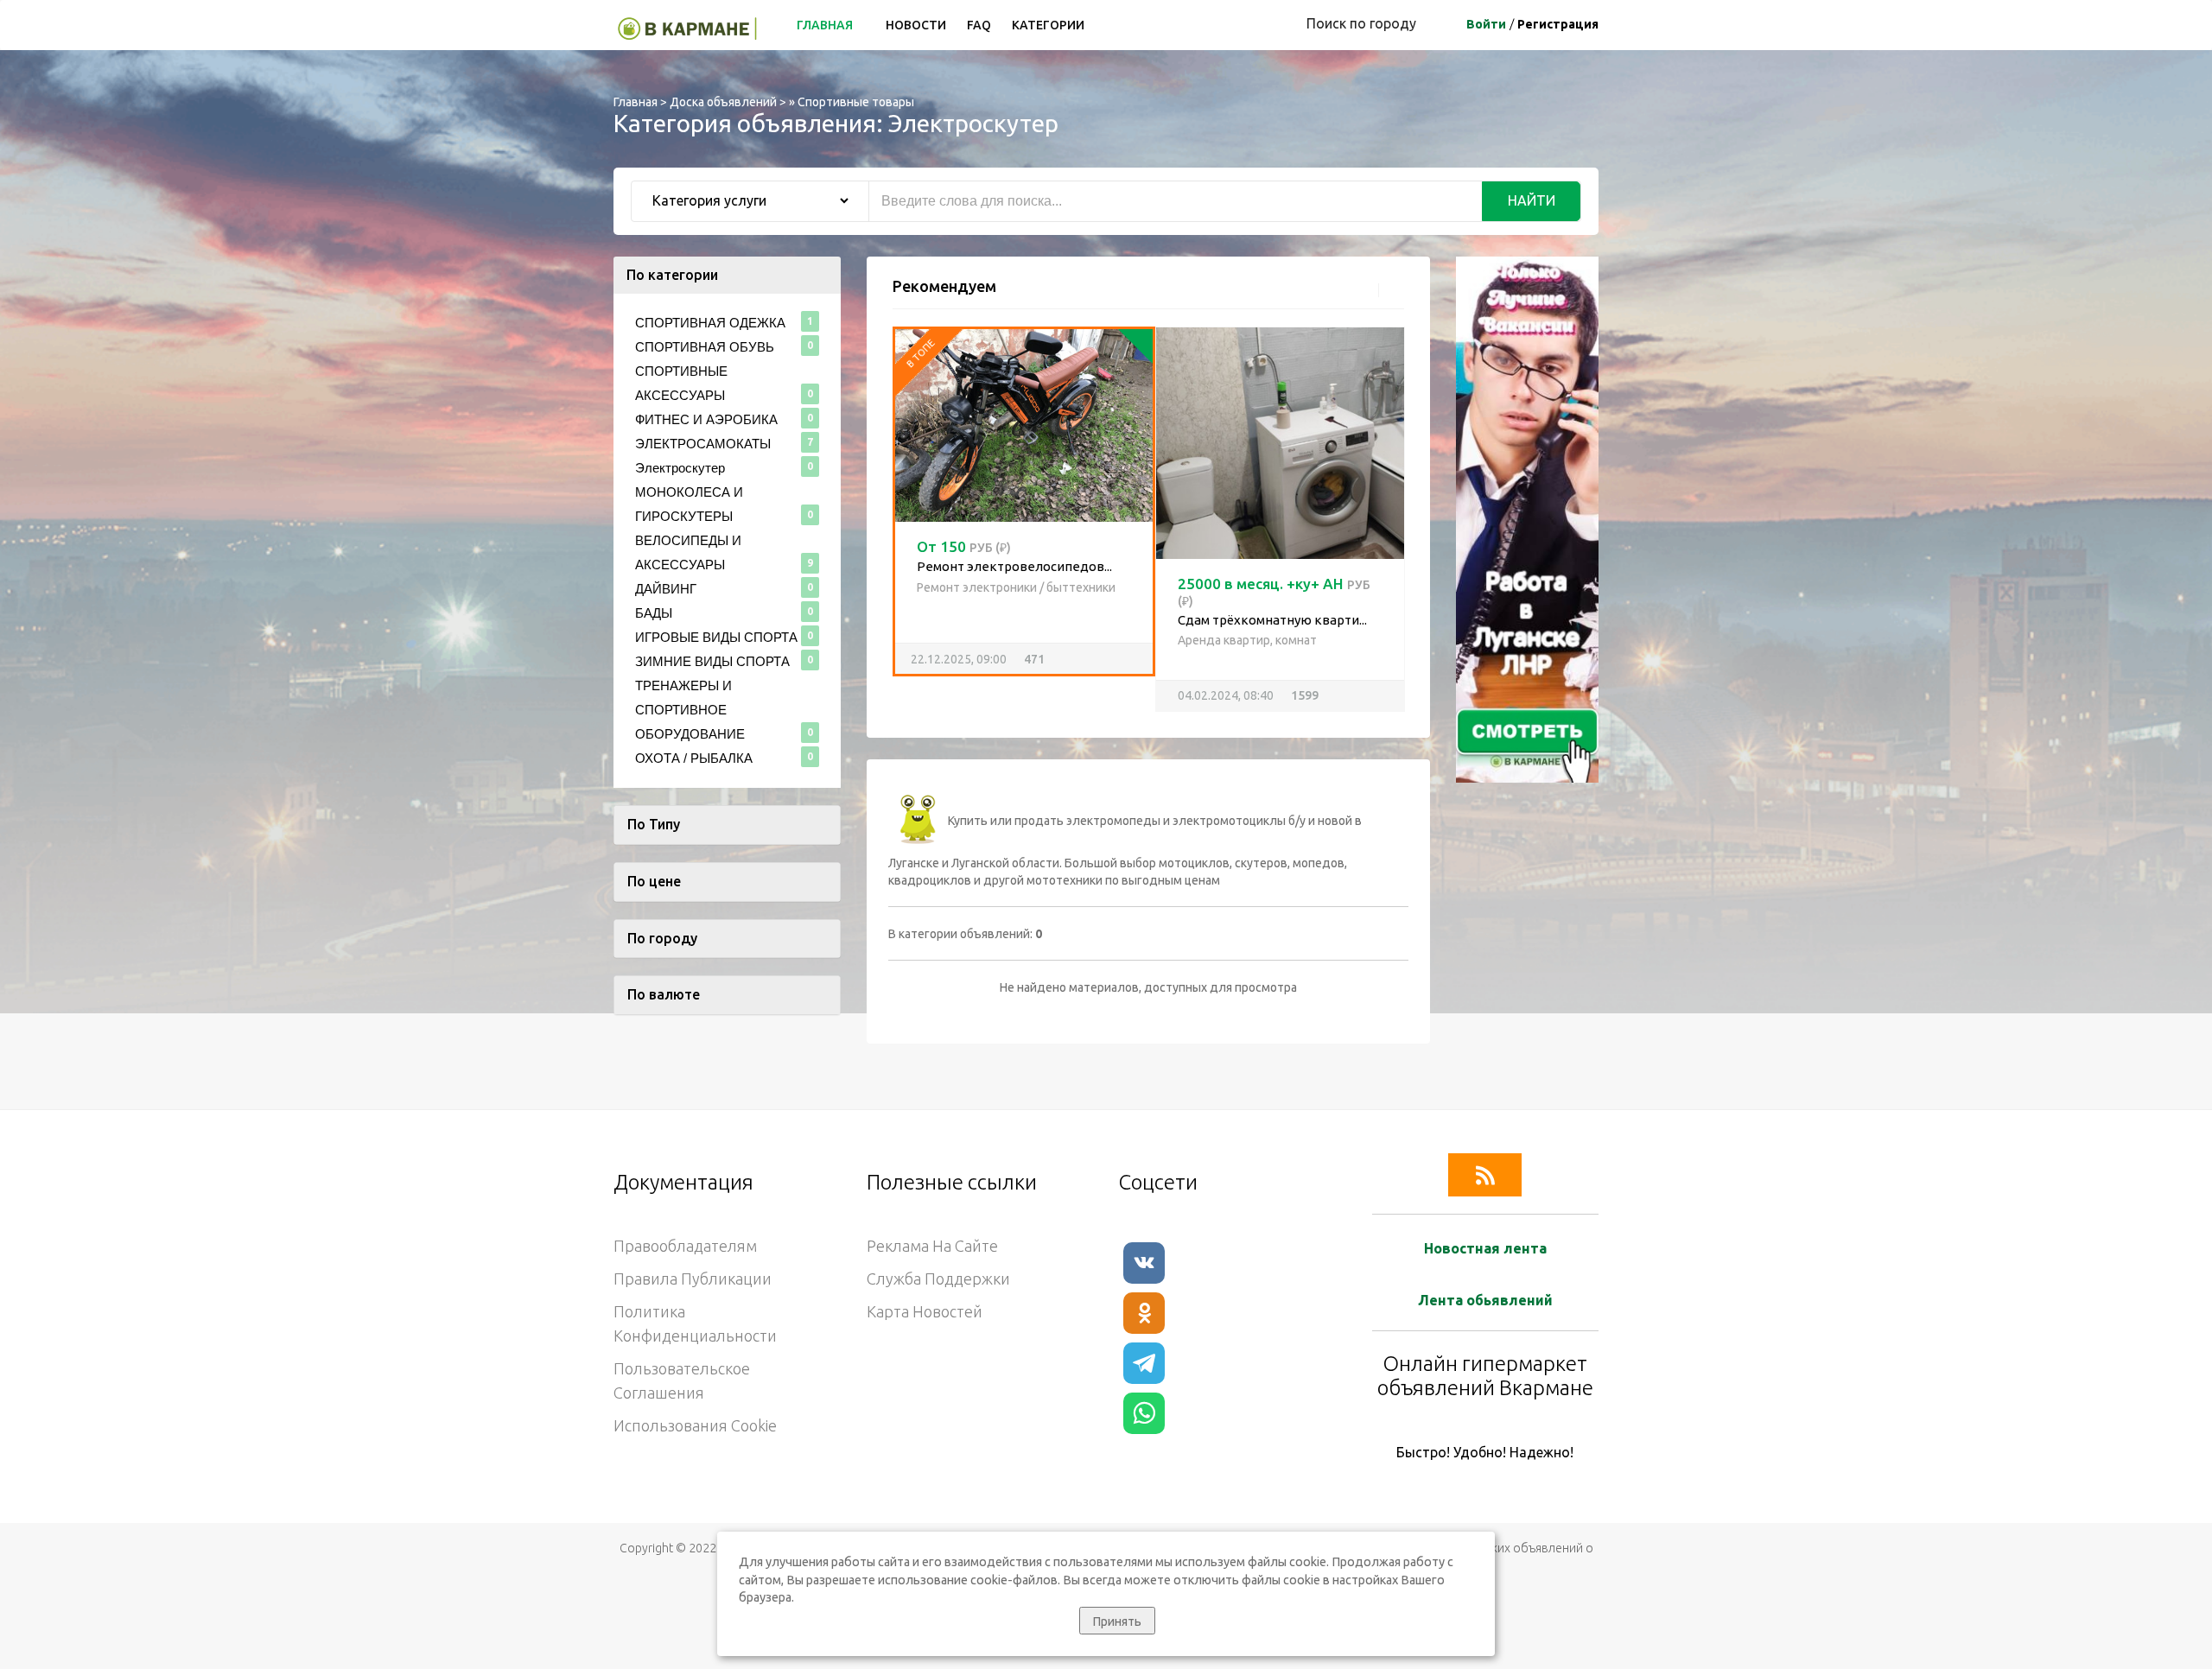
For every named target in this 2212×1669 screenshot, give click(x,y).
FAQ (979, 25)
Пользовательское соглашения (682, 1380)
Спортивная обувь (705, 347)
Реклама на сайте (932, 1246)
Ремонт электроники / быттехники (1016, 587)
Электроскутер (680, 468)
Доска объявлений (723, 102)
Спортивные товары (856, 102)
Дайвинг (666, 589)
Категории (1048, 25)
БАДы (654, 613)
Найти (1532, 200)
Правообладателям (685, 1246)
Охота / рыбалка (694, 758)
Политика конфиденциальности (695, 1323)
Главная (826, 25)
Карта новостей (925, 1311)
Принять (1117, 1621)
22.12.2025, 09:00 (951, 659)
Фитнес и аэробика (706, 419)
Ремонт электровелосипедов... (1014, 566)
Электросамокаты (703, 444)
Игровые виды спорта (716, 637)
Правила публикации (693, 1279)
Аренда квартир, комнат (1247, 640)
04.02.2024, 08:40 (1226, 695)
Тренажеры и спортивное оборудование (690, 710)
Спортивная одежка (710, 323)
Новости (916, 25)
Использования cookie (695, 1425)
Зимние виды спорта (712, 661)
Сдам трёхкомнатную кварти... (1272, 620)
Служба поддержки (938, 1279)
